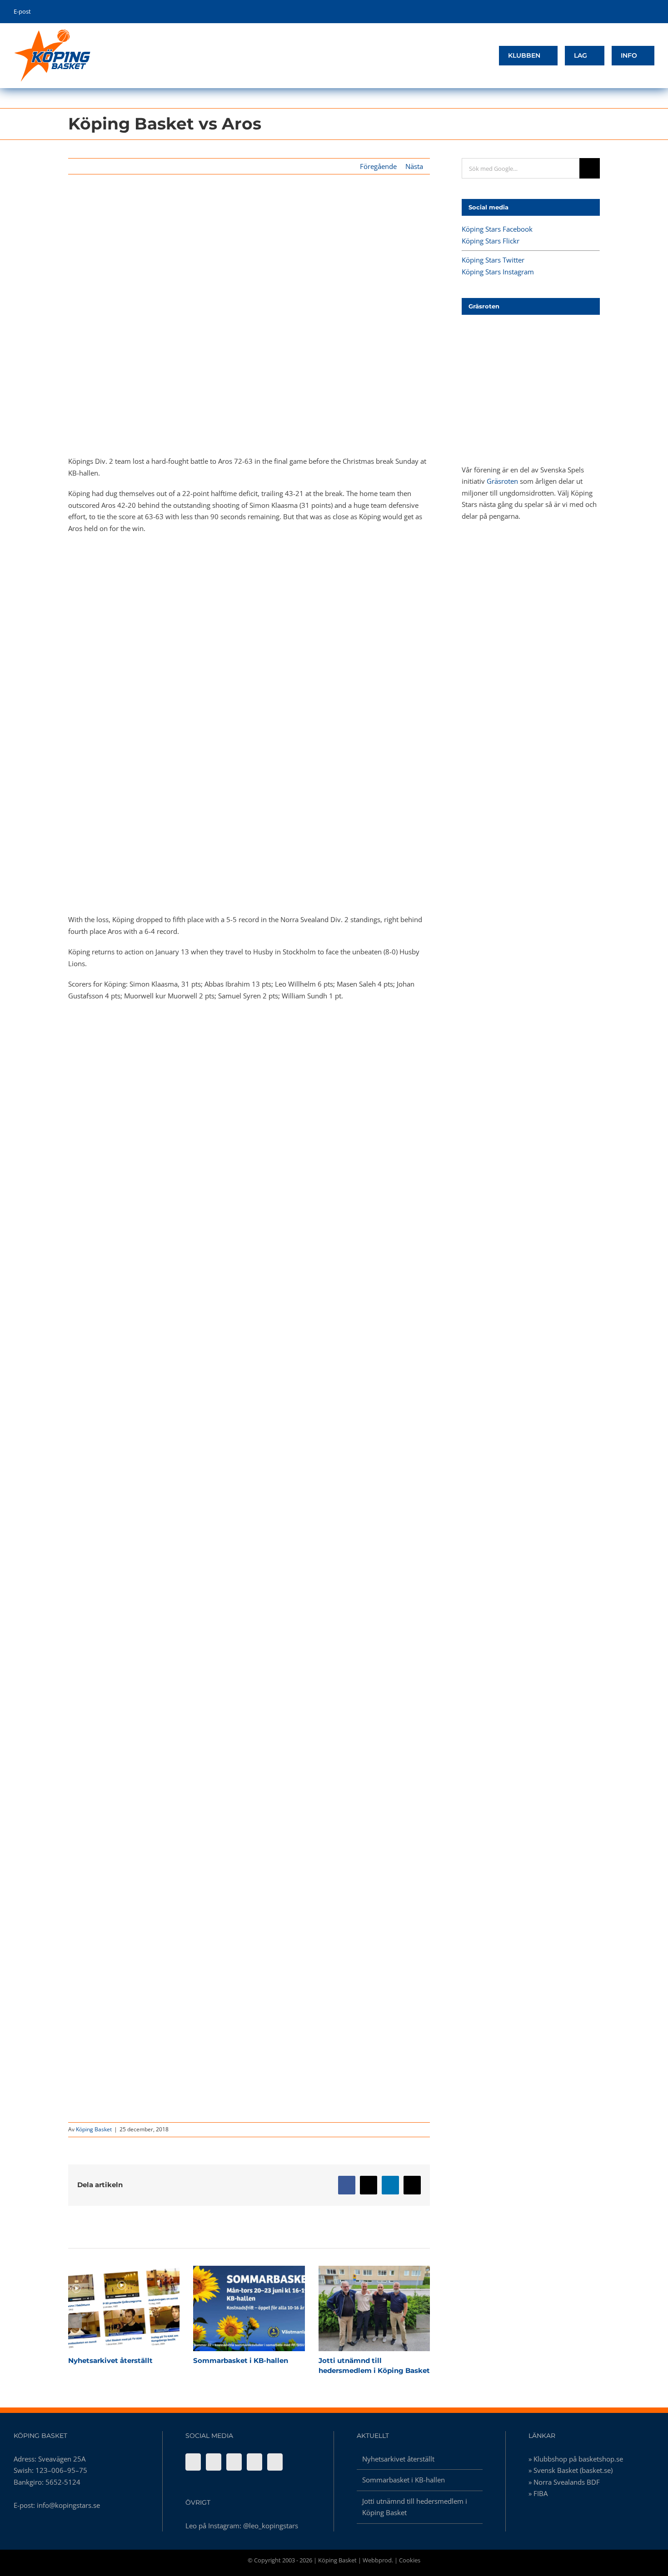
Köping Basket (94, 2129)
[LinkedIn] (275, 2462)
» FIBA (538, 2493)
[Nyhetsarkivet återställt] (124, 2308)
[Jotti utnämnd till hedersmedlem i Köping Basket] (374, 2308)
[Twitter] (234, 2462)
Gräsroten (502, 481)
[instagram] (638, 12)
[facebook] (610, 12)
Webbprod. (378, 2560)
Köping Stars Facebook (497, 229)
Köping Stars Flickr (491, 241)
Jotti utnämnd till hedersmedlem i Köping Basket (358, 2308)
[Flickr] (214, 2462)
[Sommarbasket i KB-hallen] (249, 2308)
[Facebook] (193, 2462)
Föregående (378, 166)
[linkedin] (652, 12)
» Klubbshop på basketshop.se (576, 2459)
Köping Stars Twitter (493, 260)
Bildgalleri (140, 2308)
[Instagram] (254, 2462)
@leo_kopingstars (271, 2526)
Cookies (410, 2560)
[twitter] (624, 12)
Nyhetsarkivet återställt (108, 2308)
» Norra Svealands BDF (564, 2482)
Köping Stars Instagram (498, 272)
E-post (22, 11)
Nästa (414, 166)
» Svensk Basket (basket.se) (571, 2470)
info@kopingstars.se (68, 2505)
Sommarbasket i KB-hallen (233, 2308)
